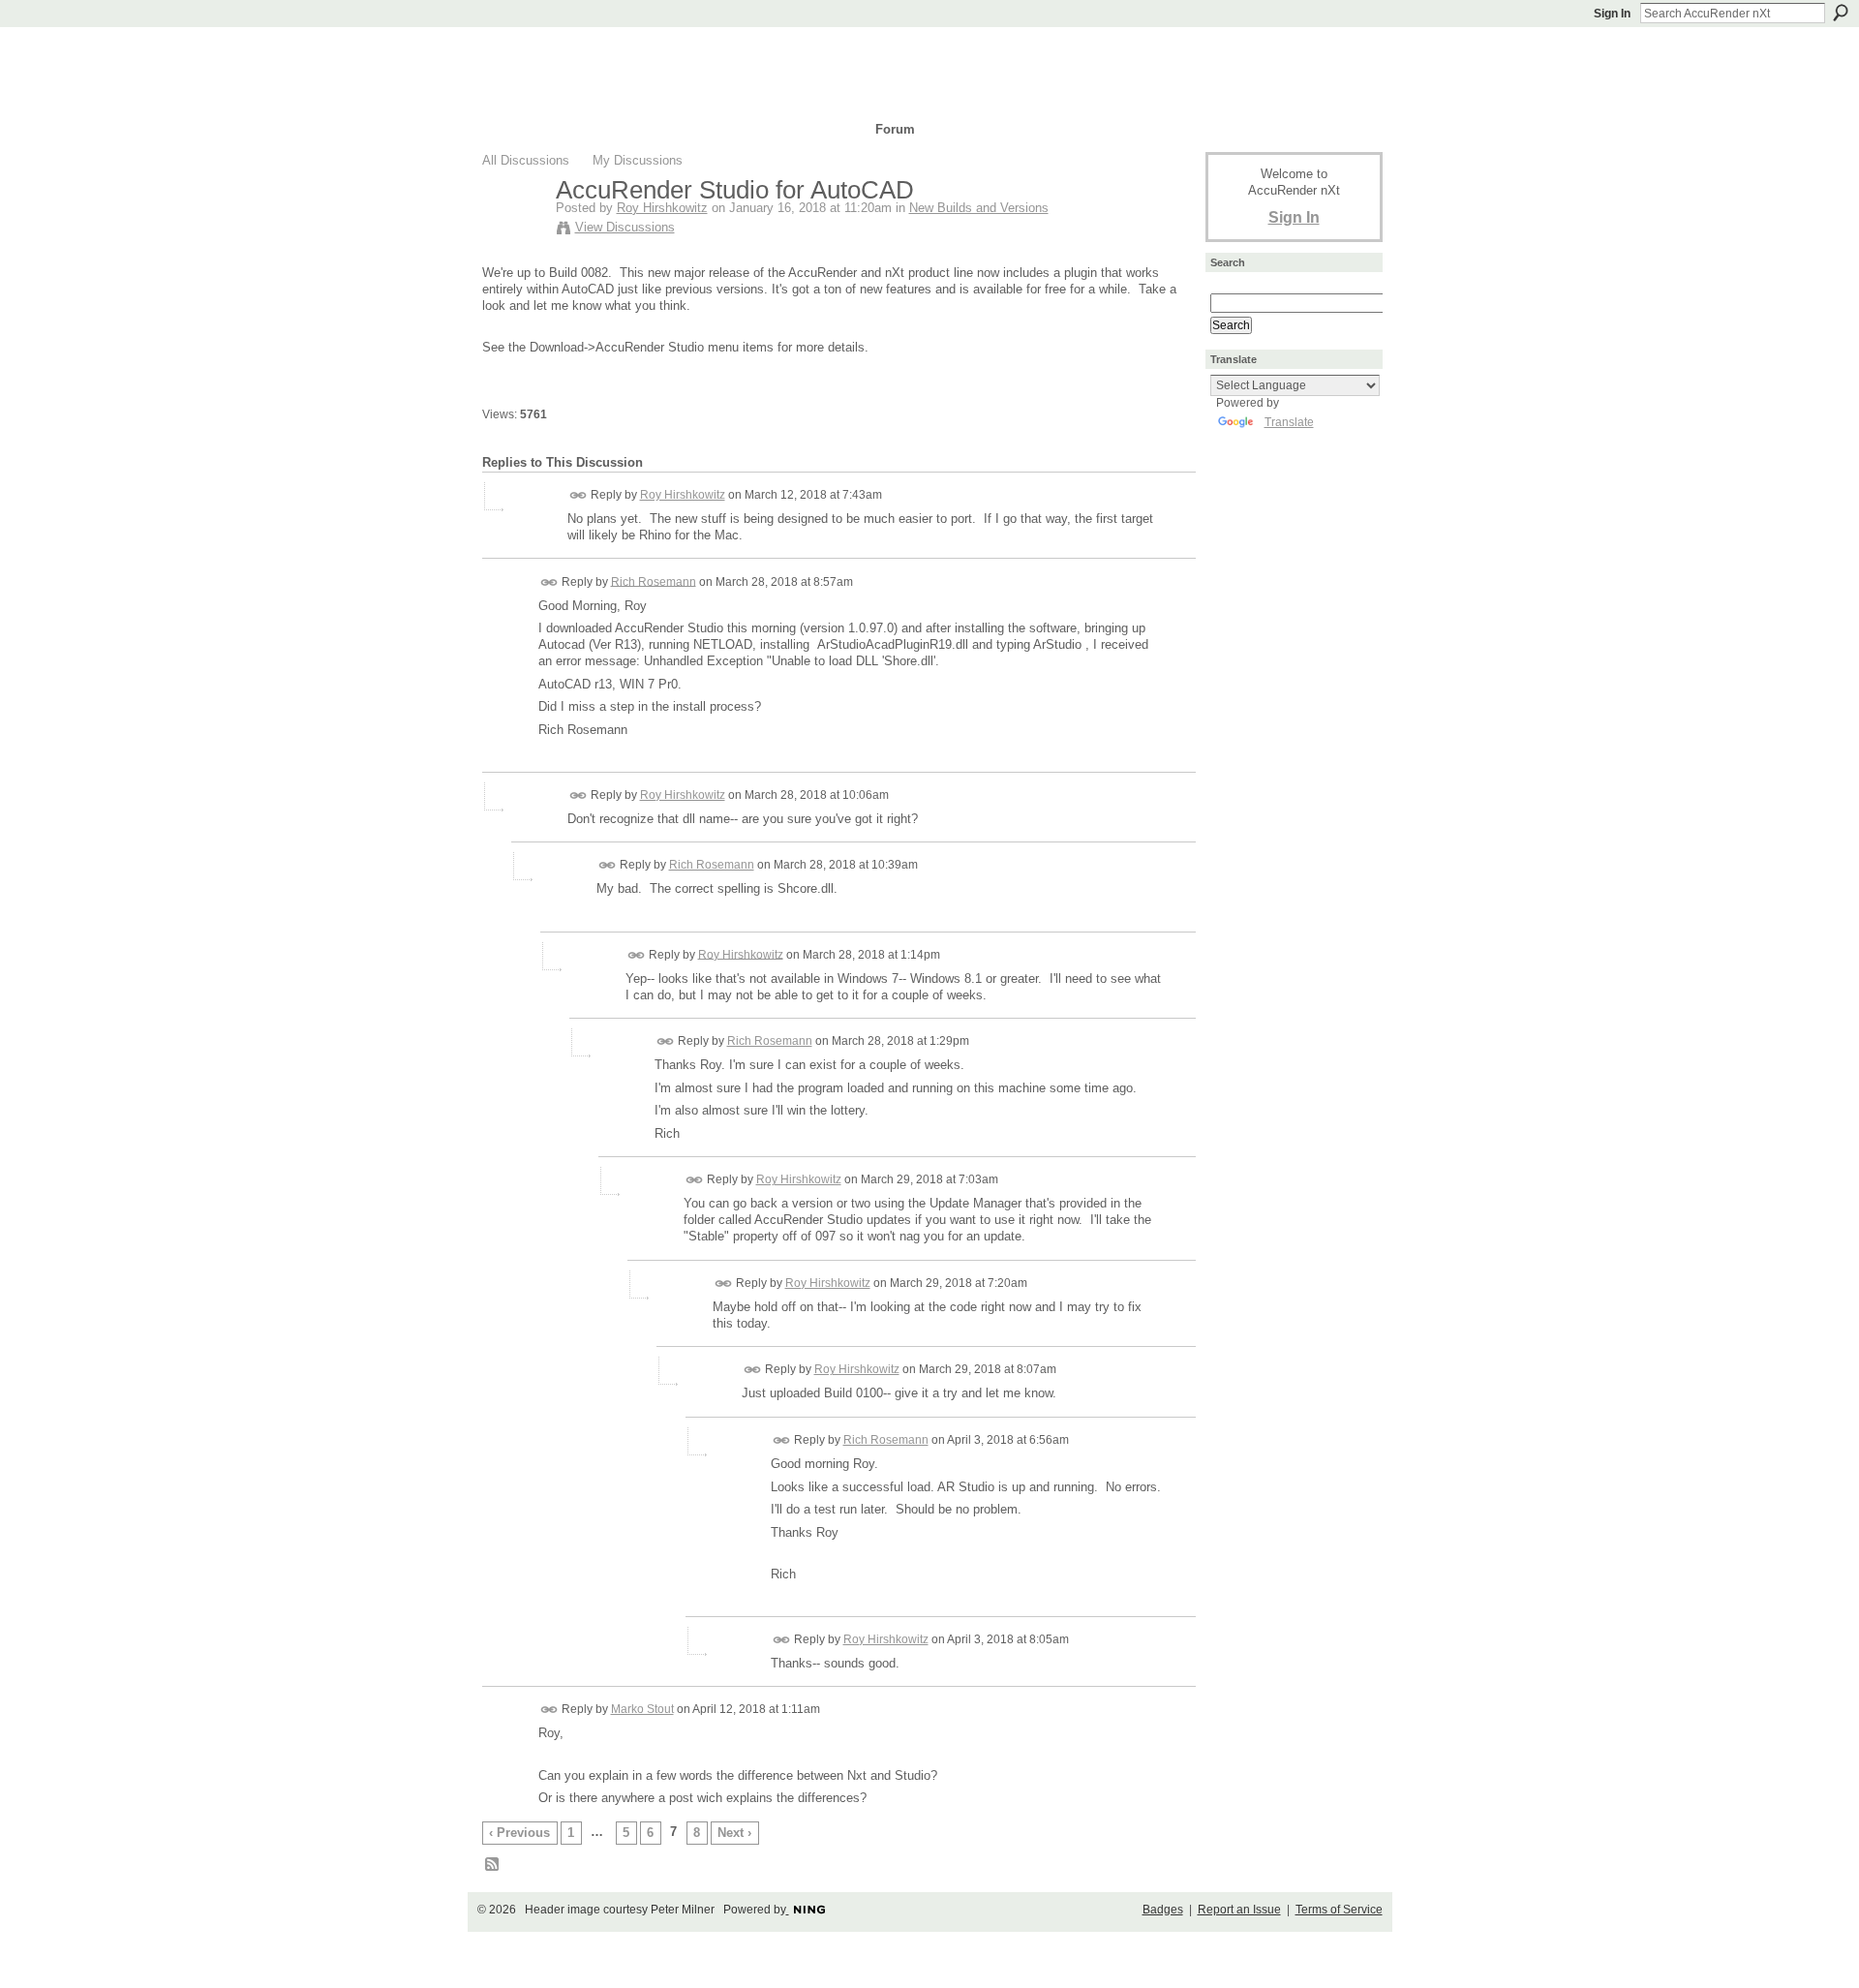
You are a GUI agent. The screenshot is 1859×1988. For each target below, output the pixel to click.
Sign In (1612, 14)
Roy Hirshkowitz (662, 208)
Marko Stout (642, 1709)
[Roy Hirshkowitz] (513, 230)
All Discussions (526, 160)
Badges (1163, 1910)
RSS (493, 1865)
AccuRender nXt (598, 54)
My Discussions (638, 160)
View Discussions (625, 227)
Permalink (579, 495)
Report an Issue (1239, 1910)
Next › (734, 1833)
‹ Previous (519, 1833)
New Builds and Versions (979, 208)
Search (1841, 13)
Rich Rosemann (654, 581)
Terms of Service (1339, 1910)
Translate (1289, 422)
